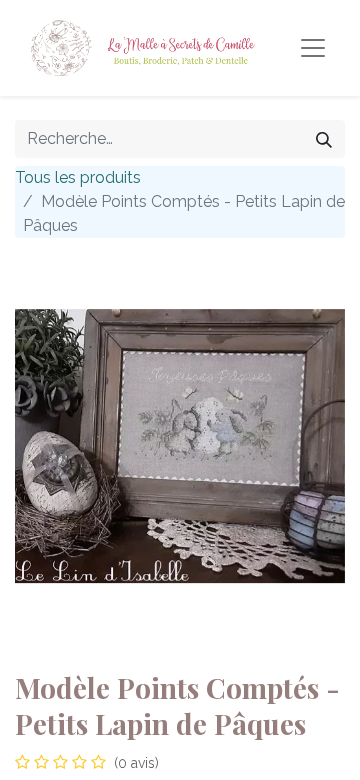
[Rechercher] (324, 139)
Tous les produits (78, 177)
